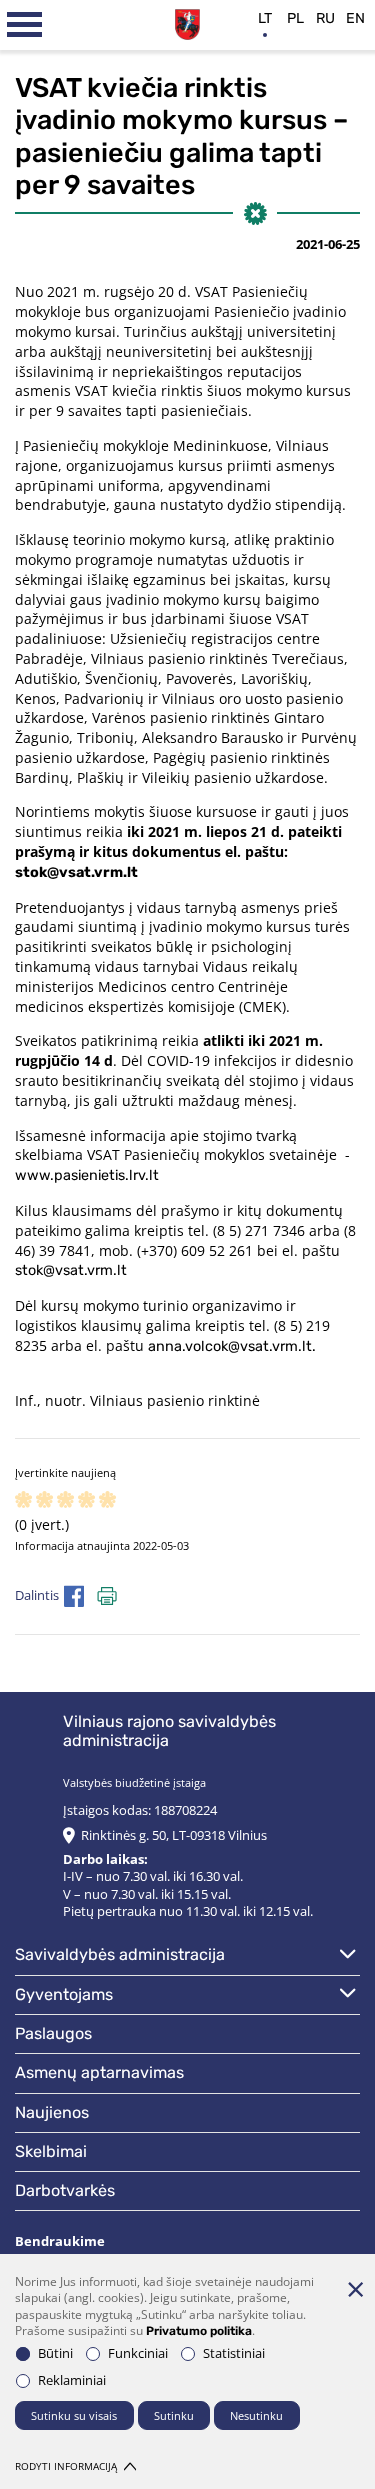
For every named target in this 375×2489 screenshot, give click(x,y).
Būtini (55, 2353)
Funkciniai (138, 2353)
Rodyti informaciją (66, 2466)
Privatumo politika (199, 2331)
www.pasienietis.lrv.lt (87, 1175)
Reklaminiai (72, 2380)
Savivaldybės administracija (120, 1954)
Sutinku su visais (74, 2415)
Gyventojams (64, 1994)
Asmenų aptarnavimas (99, 2072)
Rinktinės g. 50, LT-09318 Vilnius (174, 1835)
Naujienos (52, 2112)
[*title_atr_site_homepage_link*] (187, 22)
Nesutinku (256, 2415)
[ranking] (107, 1500)
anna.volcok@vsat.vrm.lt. (232, 1346)
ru (325, 18)
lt (265, 18)
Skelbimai (51, 2151)
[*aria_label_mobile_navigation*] (25, 25)
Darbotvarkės (65, 2190)
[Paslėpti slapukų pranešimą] (355, 2289)
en (355, 18)
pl (295, 18)
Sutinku (174, 2415)
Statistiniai (234, 2353)
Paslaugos (53, 2033)
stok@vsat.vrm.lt (76, 872)
